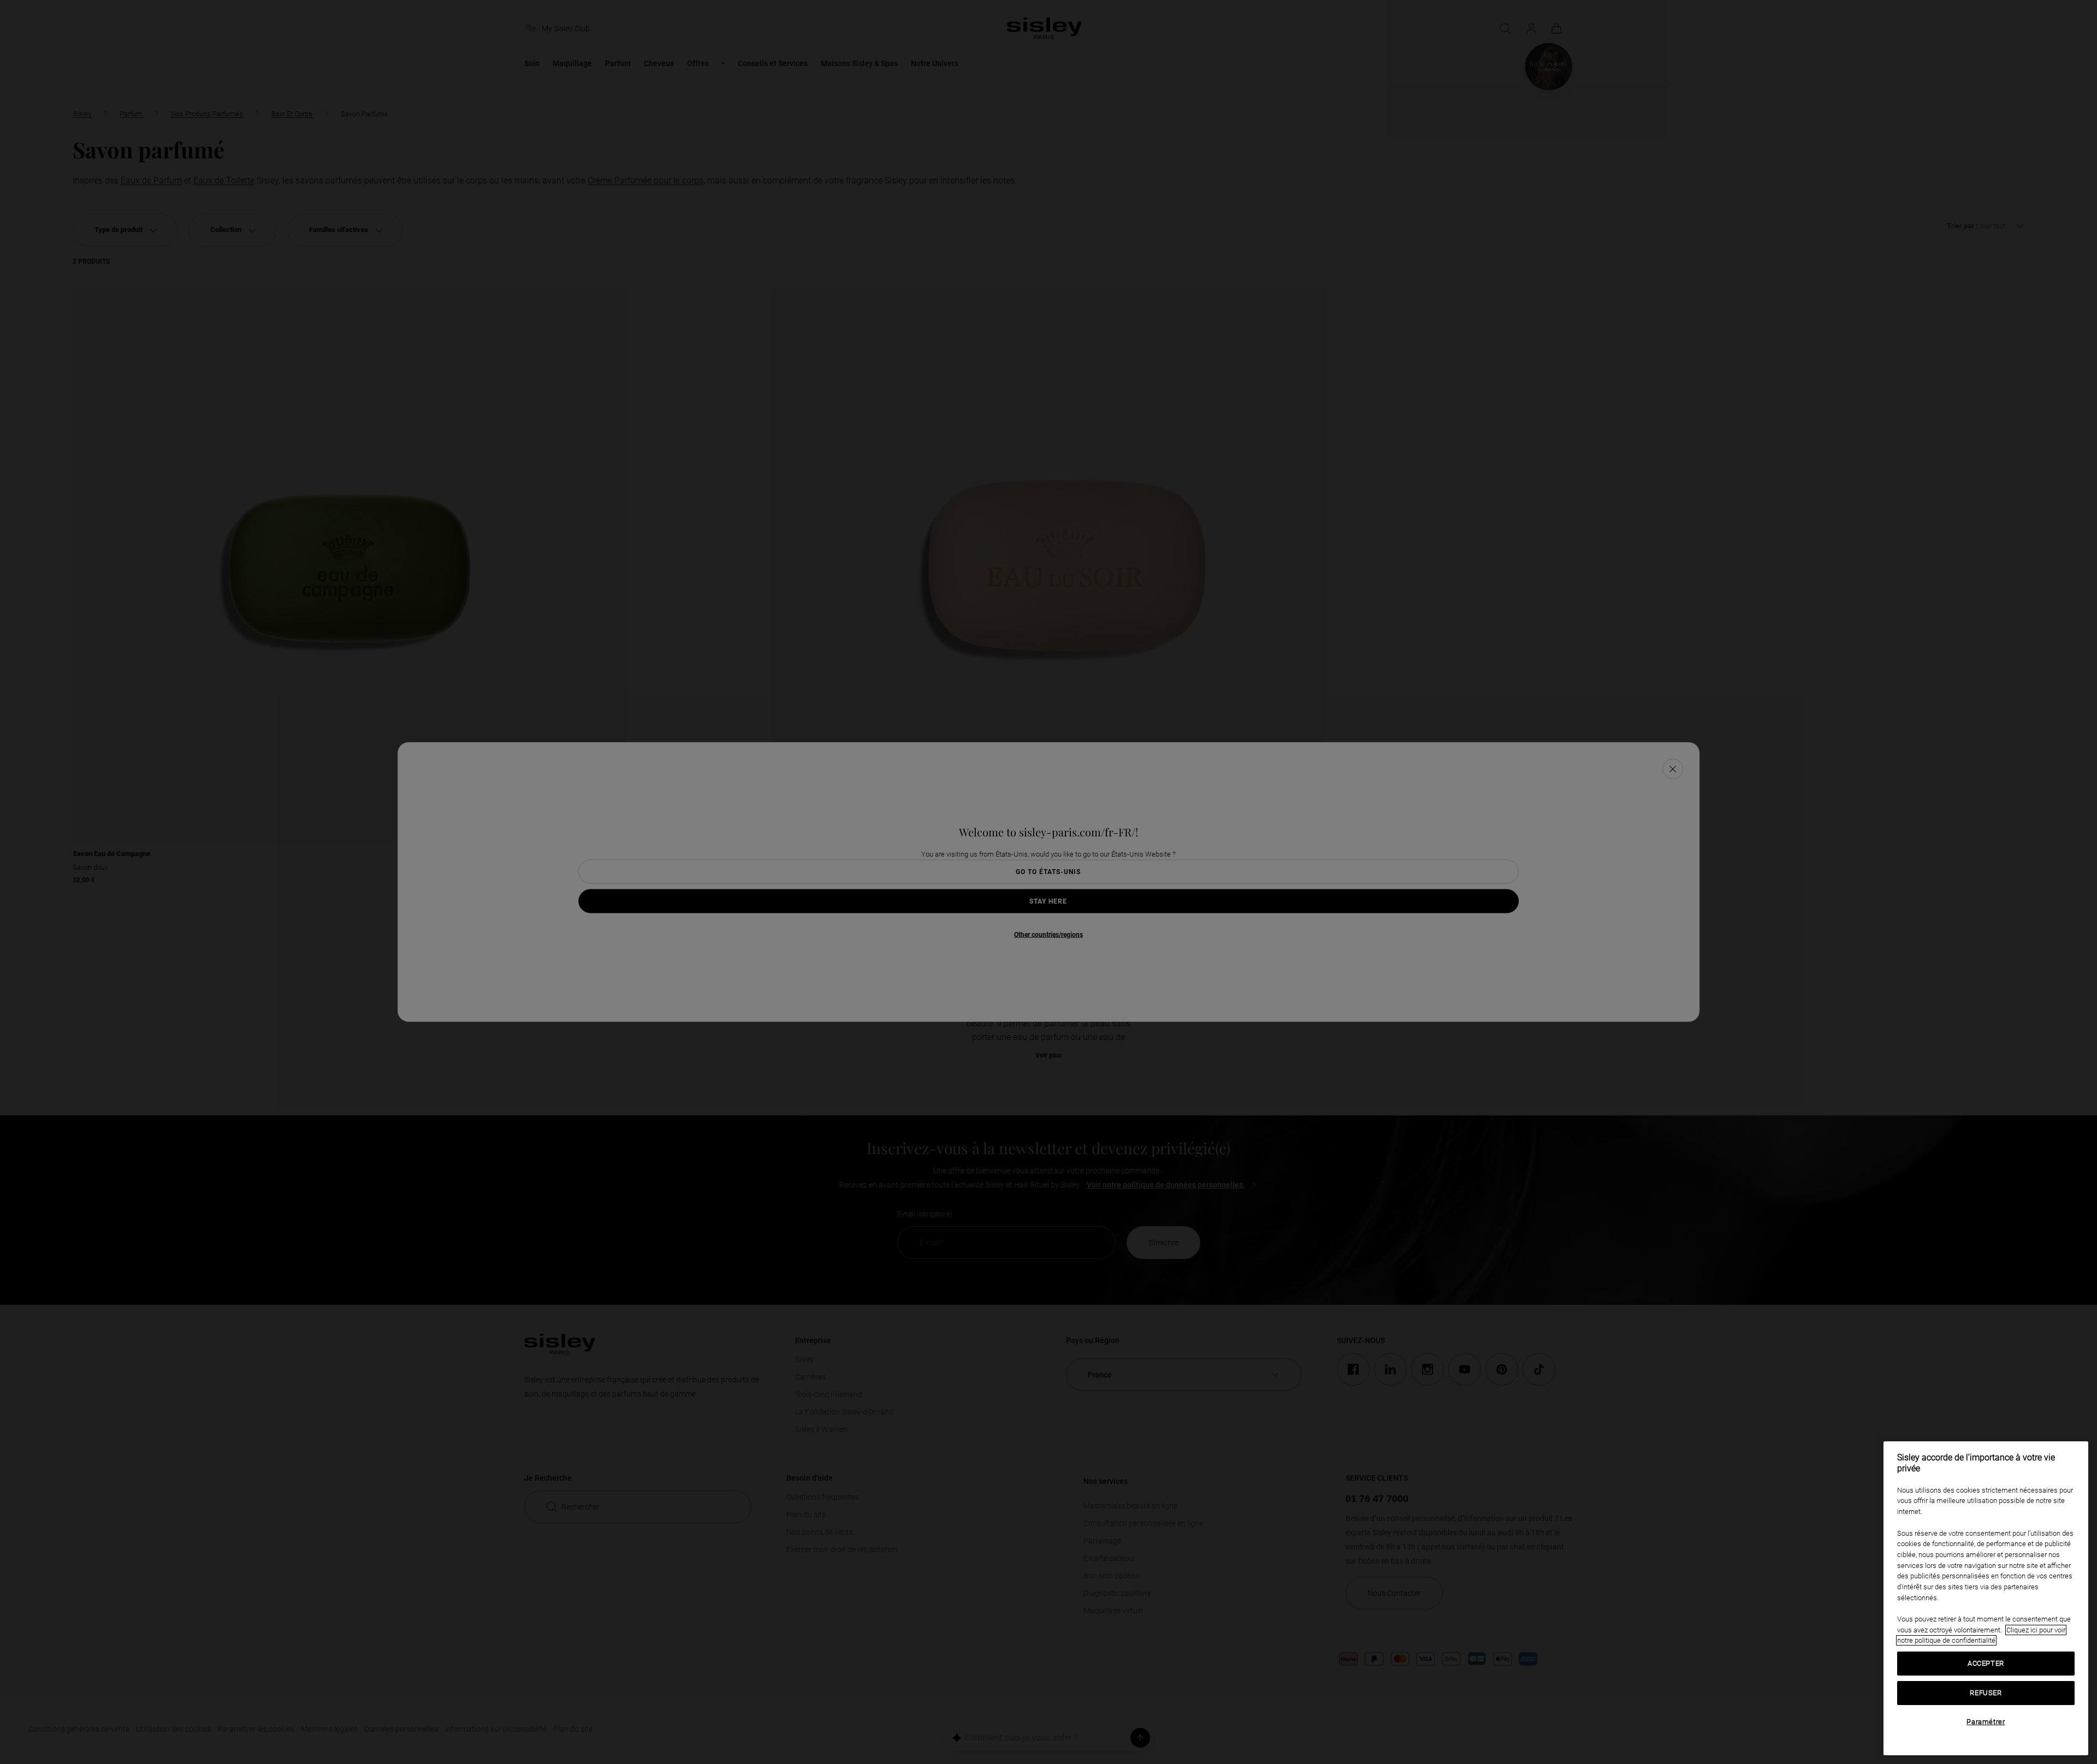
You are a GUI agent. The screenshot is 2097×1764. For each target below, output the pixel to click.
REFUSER (1986, 1693)
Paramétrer (1986, 1722)
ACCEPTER (1986, 1663)
